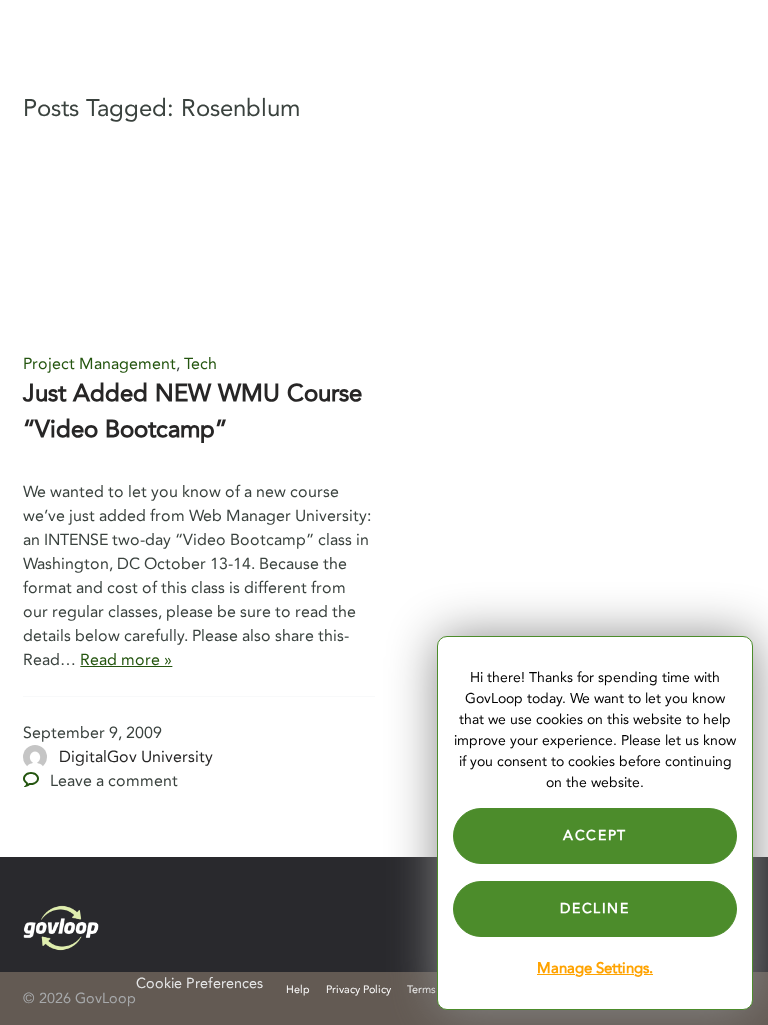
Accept (595, 835)
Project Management (99, 364)
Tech (200, 364)
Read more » (126, 660)
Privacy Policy (358, 989)
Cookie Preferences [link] (199, 983)
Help (298, 989)
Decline (594, 908)
